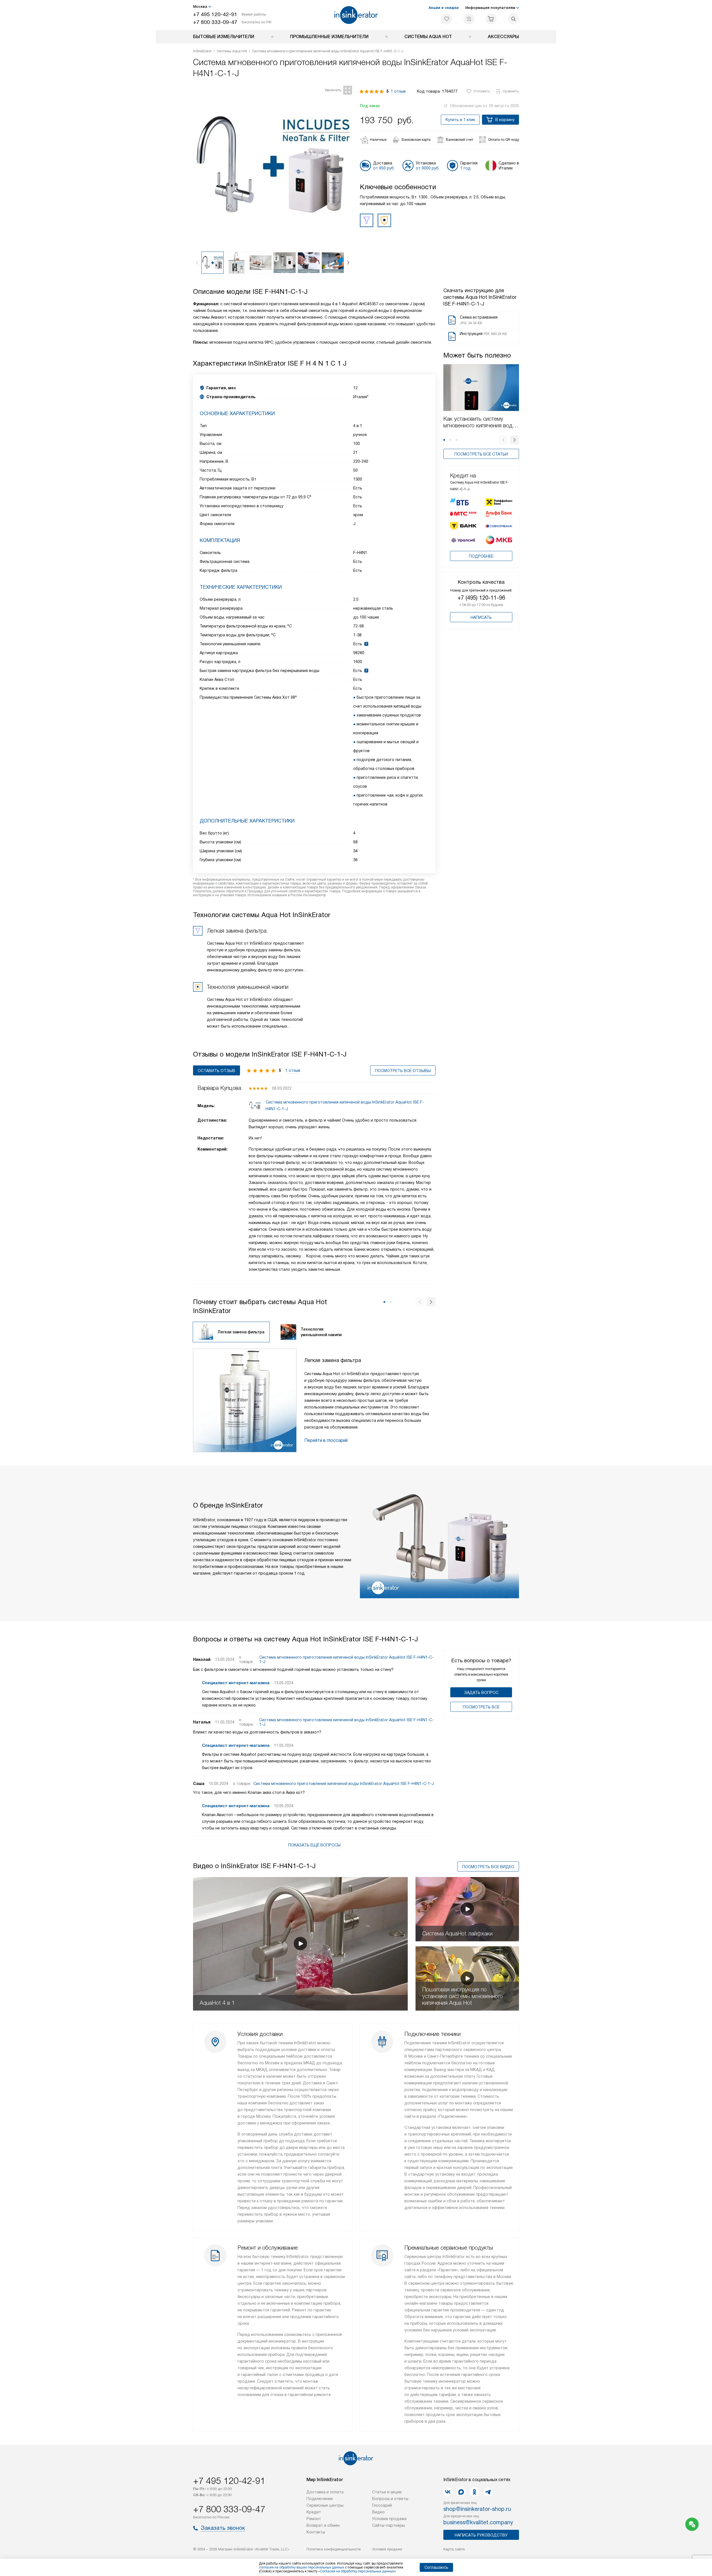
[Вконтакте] (448, 2492)
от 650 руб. (384, 168)
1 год (465, 168)
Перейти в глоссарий (326, 1440)
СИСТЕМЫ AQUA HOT (428, 37)
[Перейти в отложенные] (447, 19)
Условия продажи (389, 2519)
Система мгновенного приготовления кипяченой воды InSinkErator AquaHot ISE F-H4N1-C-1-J (346, 1659)
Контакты (316, 2532)
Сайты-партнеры (389, 2525)
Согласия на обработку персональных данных (357, 2571)
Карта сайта (454, 2549)
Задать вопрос (481, 1693)
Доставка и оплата (325, 2492)
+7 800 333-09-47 (215, 22)
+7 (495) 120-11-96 (481, 598)
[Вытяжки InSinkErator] (356, 15)
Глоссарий (382, 2505)
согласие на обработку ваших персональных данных (301, 2567)
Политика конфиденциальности (334, 2549)
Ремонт (314, 2519)
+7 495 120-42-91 (215, 14)
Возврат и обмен (323, 2525)
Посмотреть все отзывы (403, 1071)
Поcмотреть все (481, 1707)
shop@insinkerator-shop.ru (477, 2509)
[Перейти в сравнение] (469, 19)
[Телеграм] (488, 2492)
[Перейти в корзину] (491, 19)
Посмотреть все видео (488, 1867)
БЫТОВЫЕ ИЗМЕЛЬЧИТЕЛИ (224, 37)
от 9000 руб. (428, 168)
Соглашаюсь (436, 2567)
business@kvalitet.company (478, 2522)
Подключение (320, 2499)
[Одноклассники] (474, 2492)
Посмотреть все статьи (481, 454)
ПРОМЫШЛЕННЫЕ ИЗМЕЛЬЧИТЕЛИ (329, 37)
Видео (378, 2512)
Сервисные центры (325, 2505)
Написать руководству (481, 2535)
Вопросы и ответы (390, 2499)
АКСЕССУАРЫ (503, 37)
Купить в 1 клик (460, 120)
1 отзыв (398, 91)
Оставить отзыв (217, 1071)
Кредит (314, 2512)
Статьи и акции (387, 2492)
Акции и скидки (444, 8)
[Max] (461, 2492)
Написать (481, 617)
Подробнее (481, 556)
